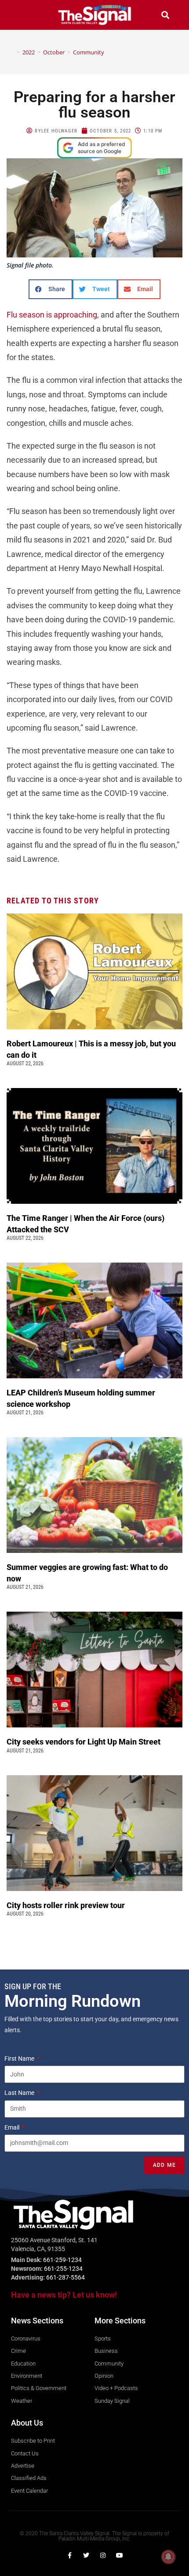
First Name (20, 2059)
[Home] (12, 52)
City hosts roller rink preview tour (66, 1905)
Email (13, 2127)
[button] (24, 15)
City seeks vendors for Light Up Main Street (84, 1742)
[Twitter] (86, 2555)
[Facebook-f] (69, 2555)
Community (89, 52)
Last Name (20, 2093)
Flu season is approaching (52, 315)
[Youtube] (120, 2555)
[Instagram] (103, 2555)
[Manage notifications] (168, 2557)
